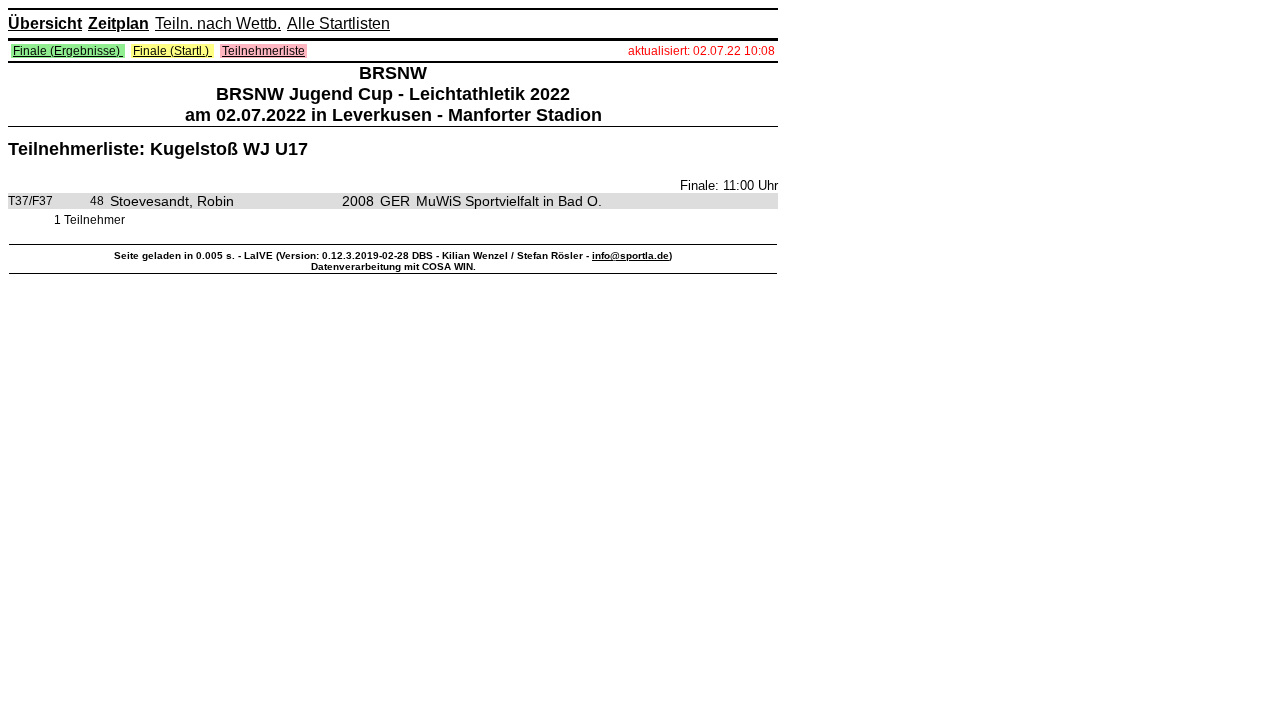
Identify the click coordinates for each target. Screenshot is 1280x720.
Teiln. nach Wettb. (218, 23)
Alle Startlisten (338, 23)
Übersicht (45, 23)
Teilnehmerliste (263, 51)
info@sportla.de (630, 255)
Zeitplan (118, 23)
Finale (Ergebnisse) (68, 51)
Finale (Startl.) (172, 51)
